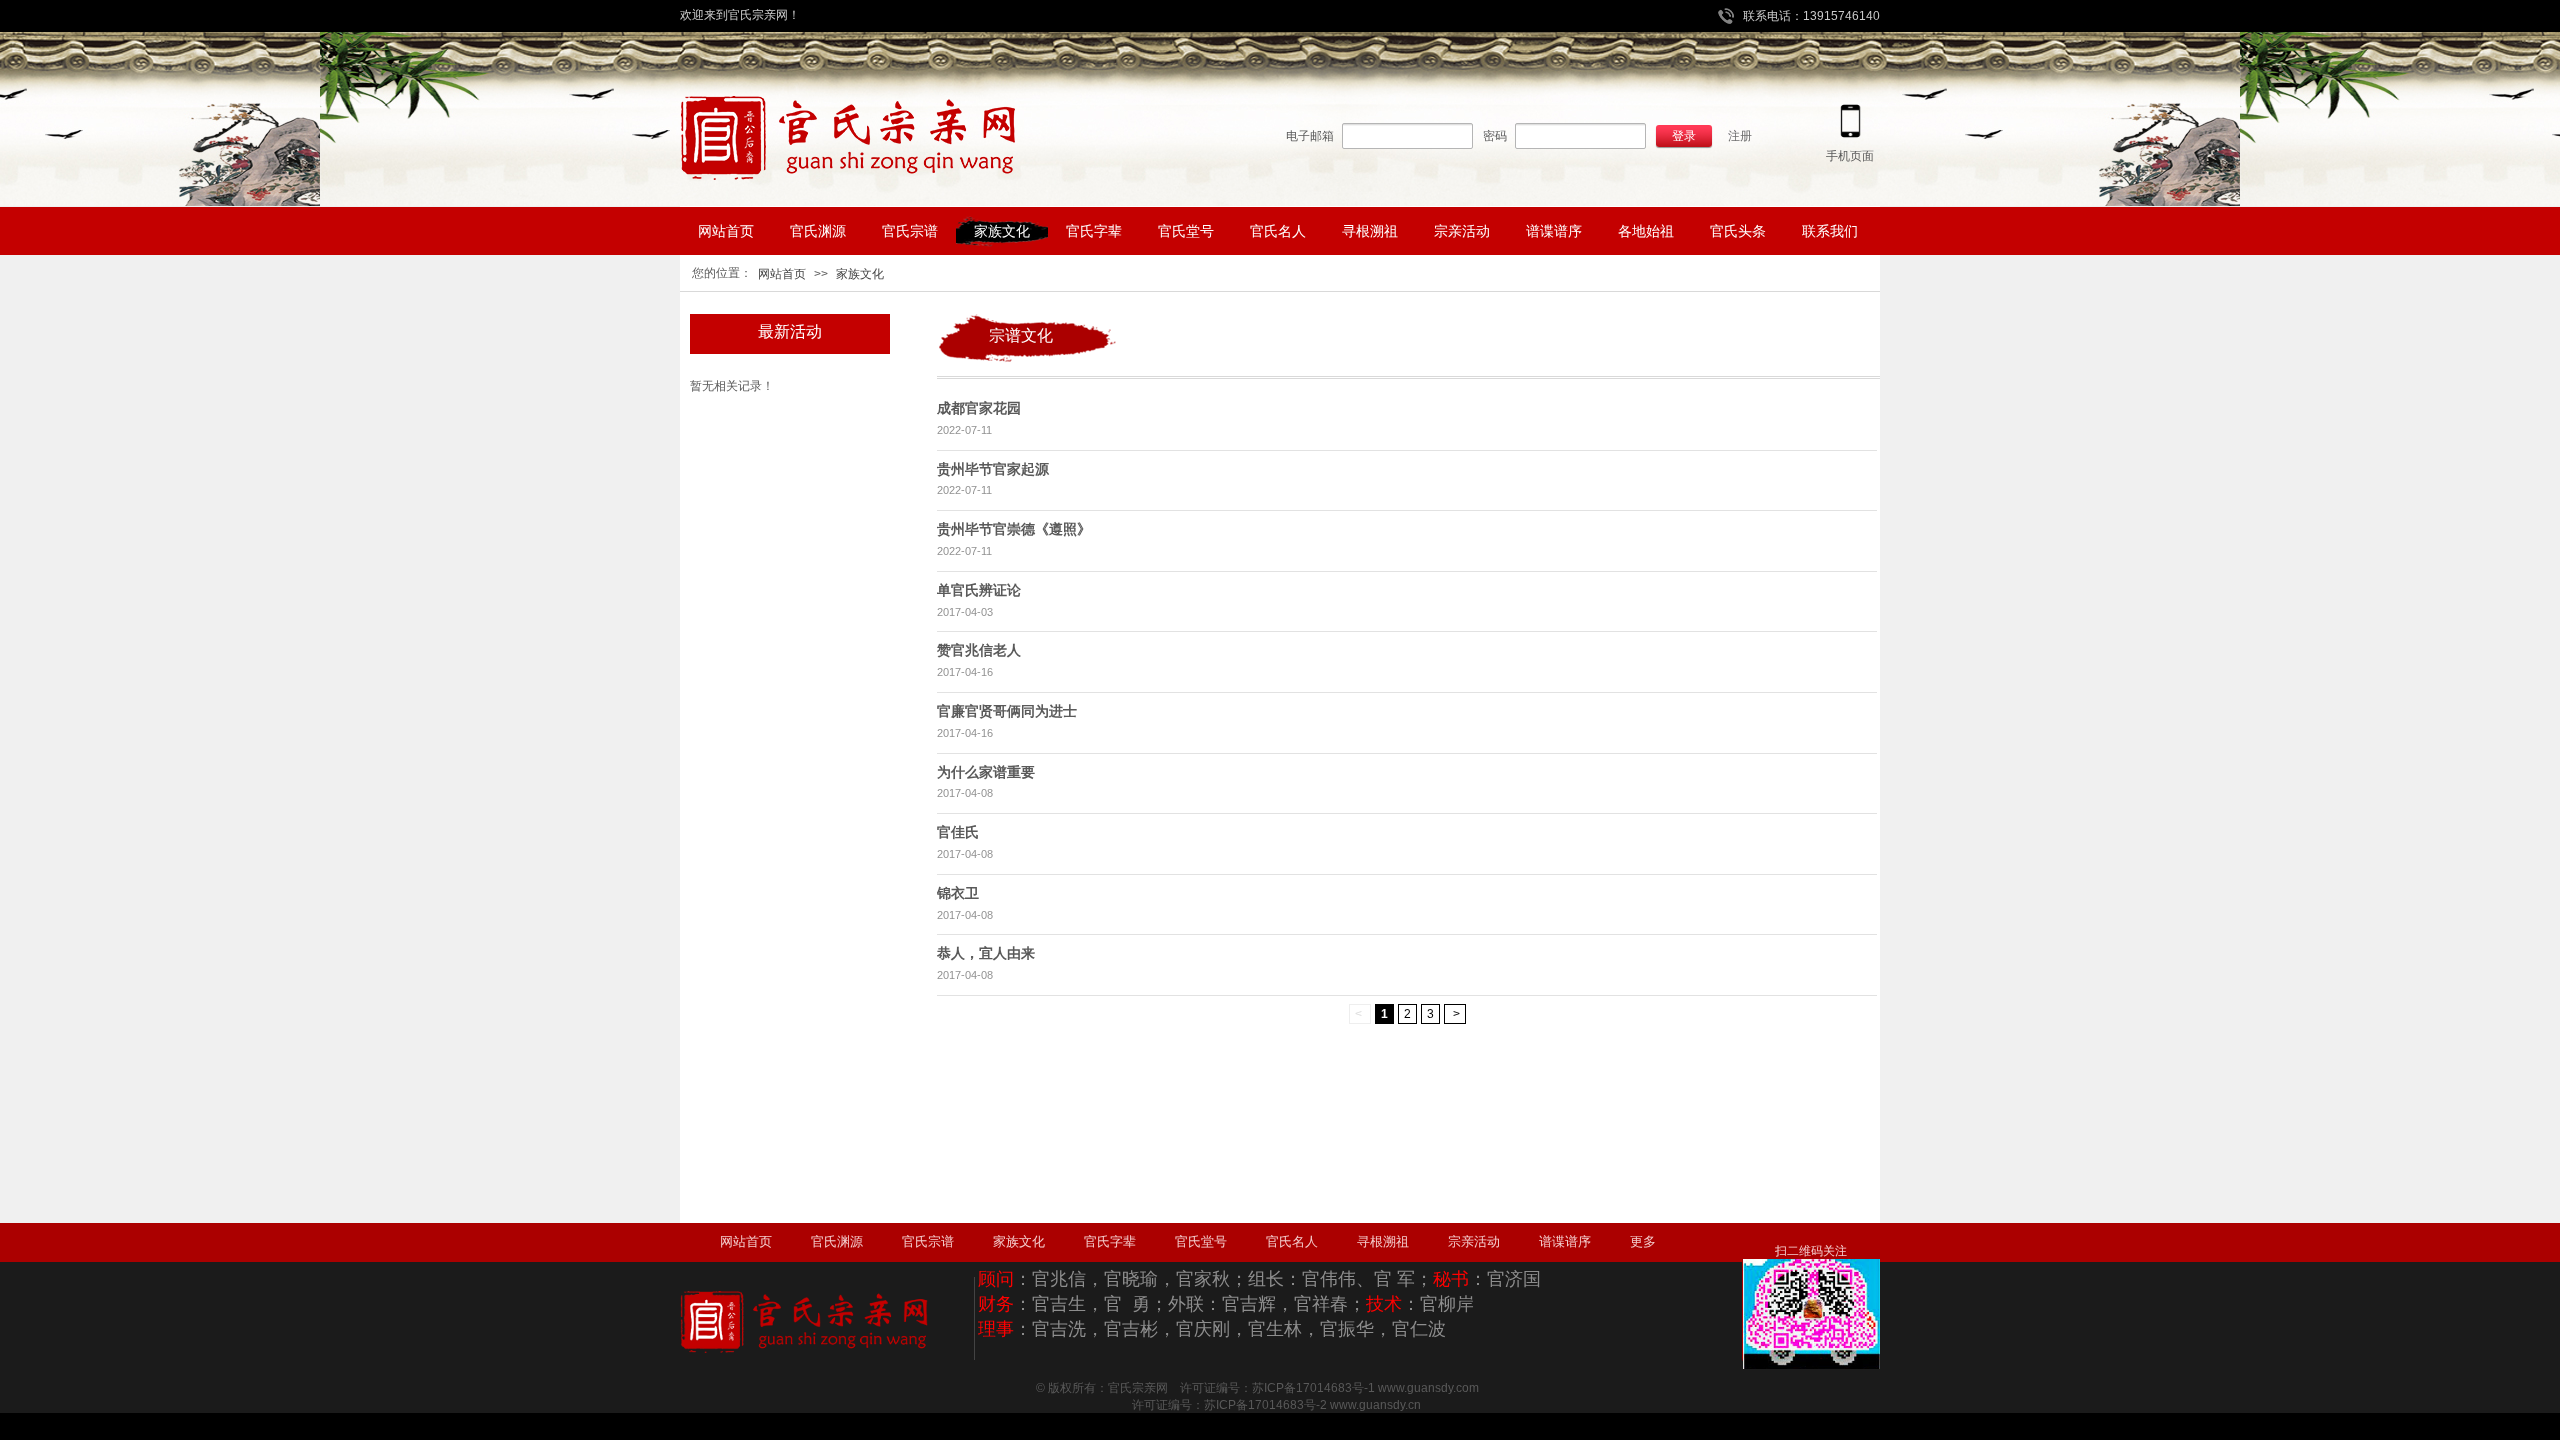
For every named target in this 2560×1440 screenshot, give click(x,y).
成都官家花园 (979, 408)
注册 (1740, 136)
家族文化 (860, 274)
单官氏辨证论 (979, 590)
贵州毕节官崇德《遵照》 (1014, 529)
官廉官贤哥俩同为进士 (1007, 711)
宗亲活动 (1474, 1241)
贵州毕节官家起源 (993, 469)
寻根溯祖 (1383, 1241)
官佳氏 (958, 832)
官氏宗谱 (928, 1241)
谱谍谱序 (1565, 1241)
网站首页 (782, 274)
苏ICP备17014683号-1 (1313, 1388)
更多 (1643, 1241)
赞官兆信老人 (979, 650)
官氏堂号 (1201, 1241)
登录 (1684, 136)
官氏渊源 (837, 1241)
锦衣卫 (958, 893)
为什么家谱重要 (986, 772)
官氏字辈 (1110, 1241)
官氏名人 (1292, 1241)
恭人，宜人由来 (986, 953)
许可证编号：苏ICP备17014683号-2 (1211, 1405)
